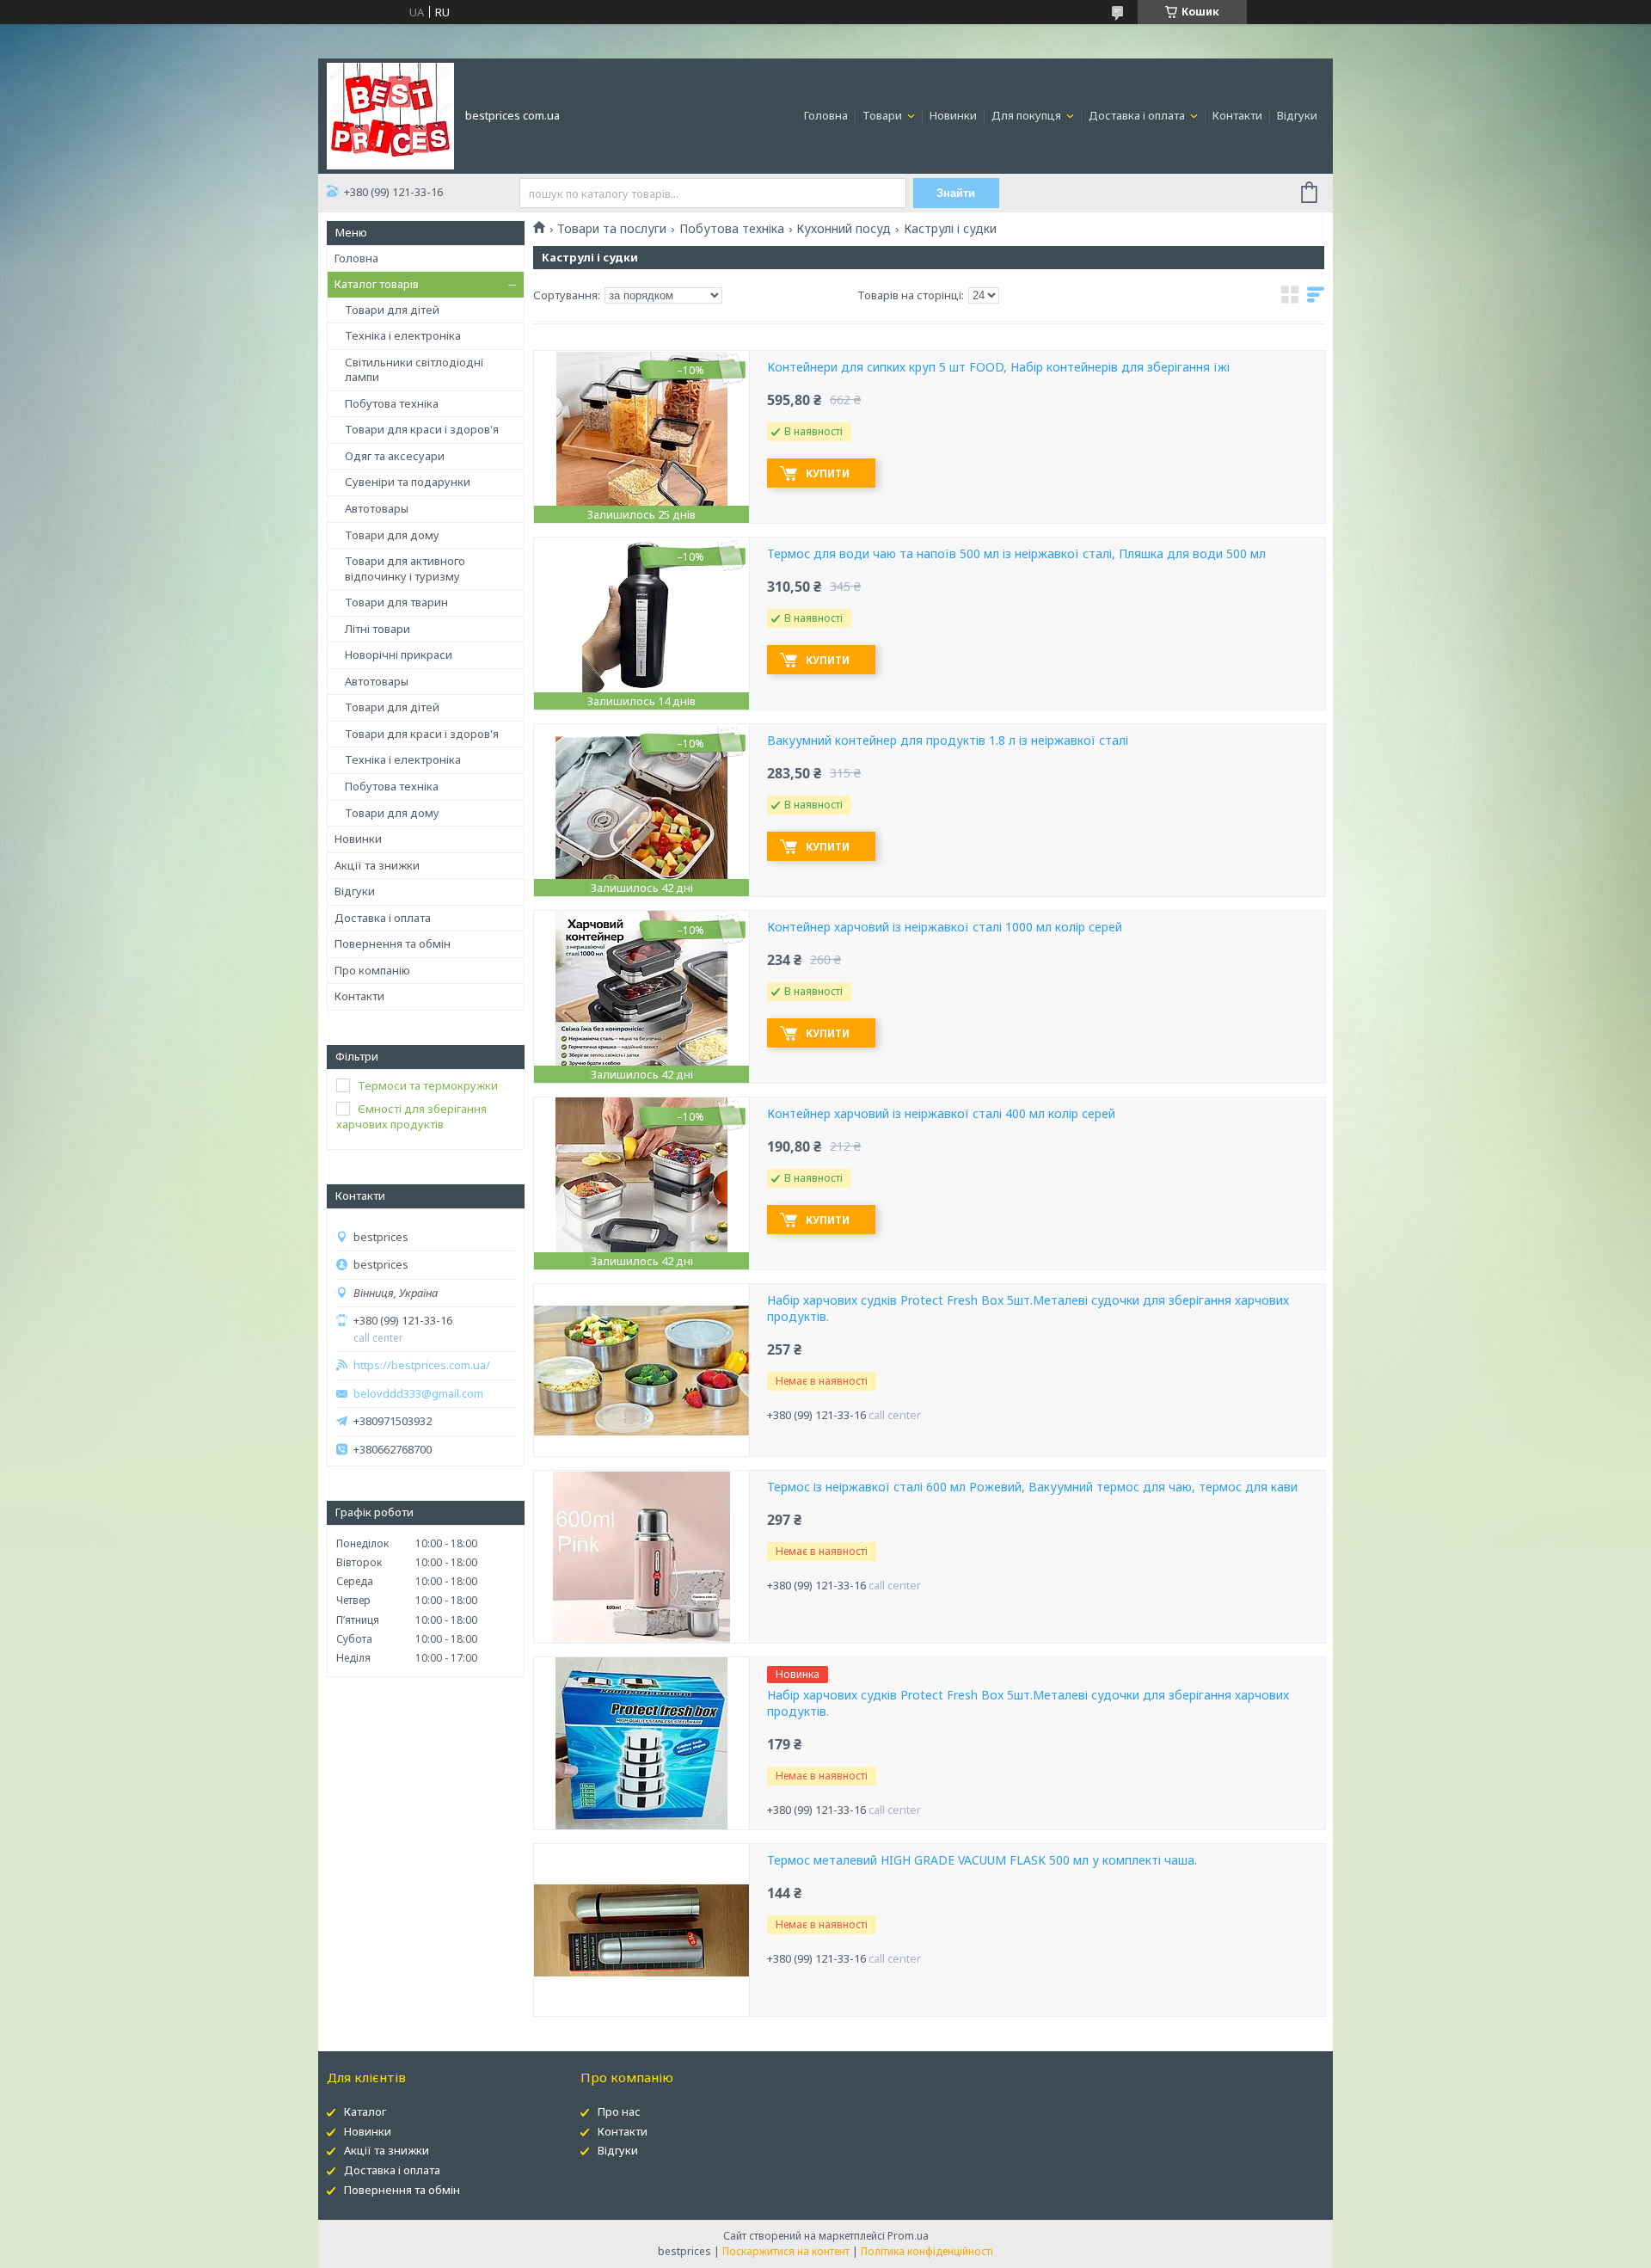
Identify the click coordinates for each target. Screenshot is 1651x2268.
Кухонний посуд (844, 229)
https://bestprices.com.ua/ (422, 1365)
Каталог (365, 2111)
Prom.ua (908, 2236)
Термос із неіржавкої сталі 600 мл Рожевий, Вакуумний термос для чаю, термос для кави (1032, 1487)
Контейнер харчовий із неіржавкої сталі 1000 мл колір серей (945, 927)
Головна (826, 115)
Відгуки (1297, 115)
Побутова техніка (392, 403)
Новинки (953, 115)
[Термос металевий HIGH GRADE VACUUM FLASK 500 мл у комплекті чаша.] (641, 1930)
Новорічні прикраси (399, 655)
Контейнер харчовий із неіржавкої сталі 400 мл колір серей (941, 1114)
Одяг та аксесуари (395, 456)
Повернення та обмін (393, 943)
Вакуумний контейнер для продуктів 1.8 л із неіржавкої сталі (948, 741)
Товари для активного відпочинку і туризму (405, 569)
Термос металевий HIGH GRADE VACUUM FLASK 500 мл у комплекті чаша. (982, 1860)
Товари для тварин (396, 602)
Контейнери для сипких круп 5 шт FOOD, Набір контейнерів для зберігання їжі (998, 367)
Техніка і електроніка (403, 335)
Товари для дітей (392, 310)
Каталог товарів (377, 284)
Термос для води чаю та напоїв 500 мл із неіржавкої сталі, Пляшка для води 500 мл (1016, 554)
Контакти (1237, 115)
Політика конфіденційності (927, 2251)
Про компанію (372, 970)
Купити (828, 473)
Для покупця (1028, 115)
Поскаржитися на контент (786, 2251)
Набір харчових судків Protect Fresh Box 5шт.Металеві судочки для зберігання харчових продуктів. (1028, 1309)
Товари (884, 115)
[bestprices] (390, 114)
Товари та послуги (612, 229)
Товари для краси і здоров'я (422, 429)
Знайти (956, 193)
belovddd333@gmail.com (418, 1394)
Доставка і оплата (1138, 115)
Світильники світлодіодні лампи (414, 370)
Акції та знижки (377, 865)
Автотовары (377, 508)
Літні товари (377, 629)
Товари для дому (392, 535)
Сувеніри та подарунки (408, 482)
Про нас (619, 2111)
